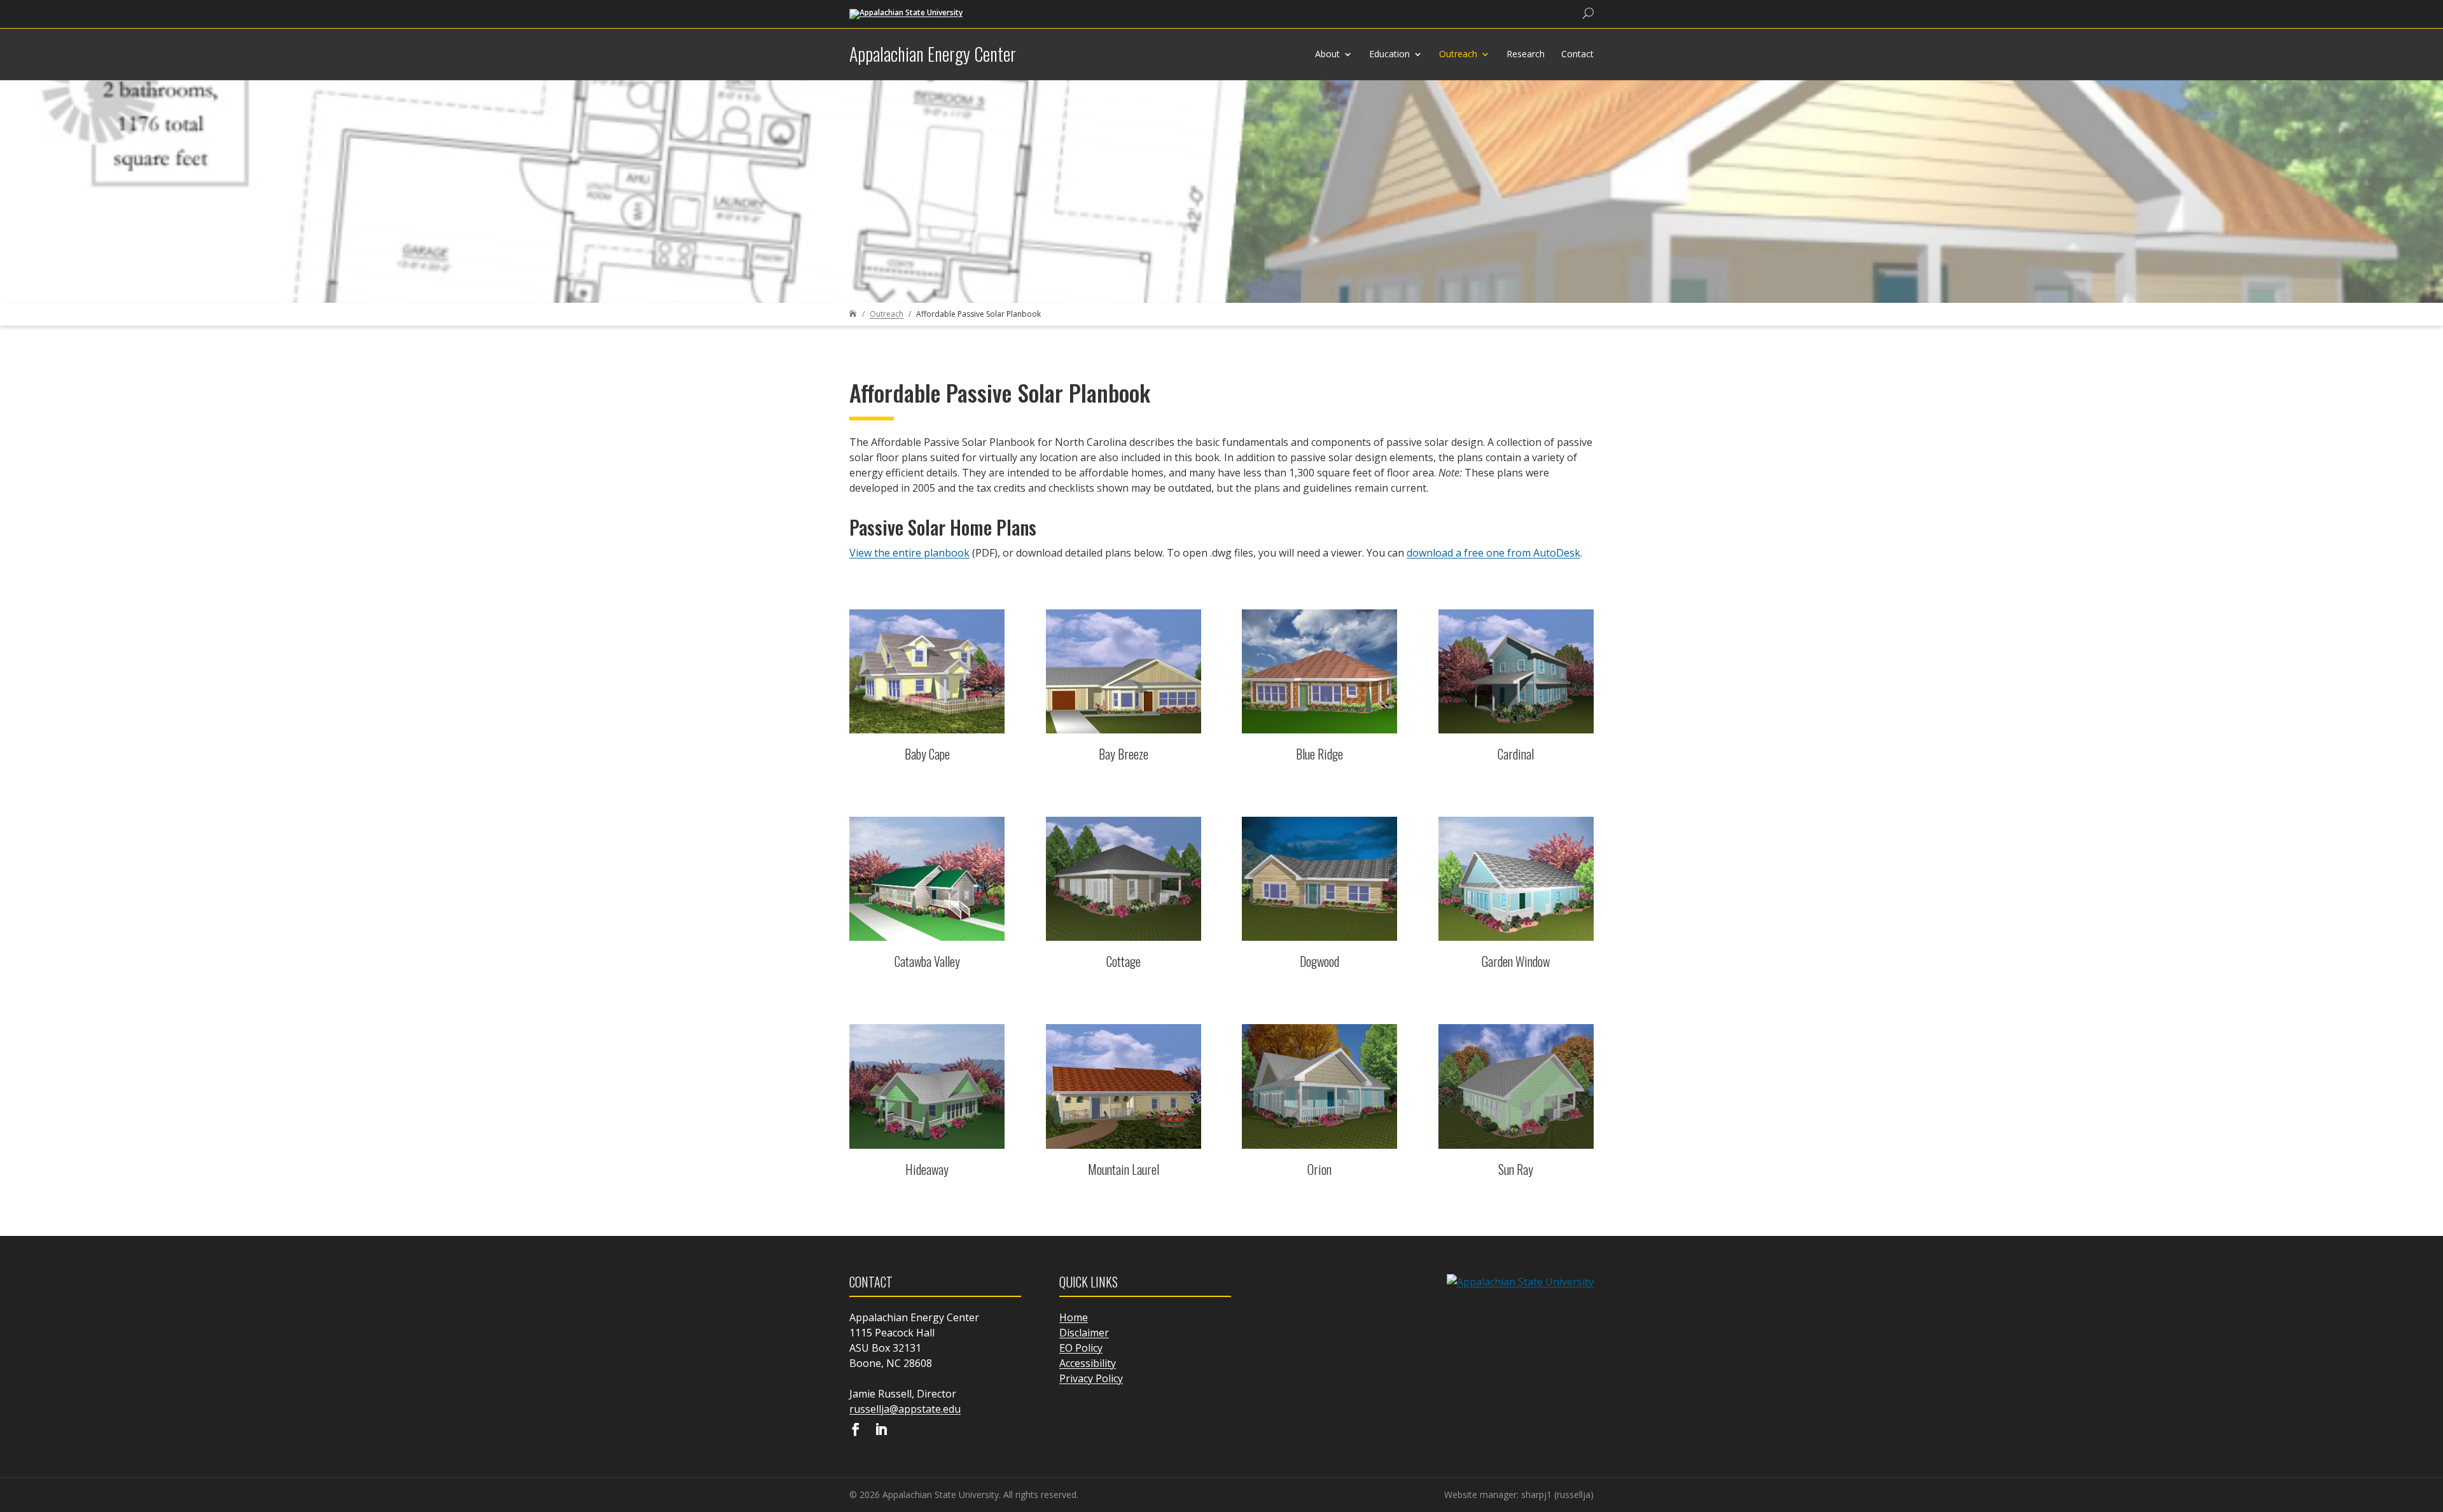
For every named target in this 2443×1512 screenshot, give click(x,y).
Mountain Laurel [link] (1124, 1169)
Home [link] (1074, 1317)
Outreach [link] (1458, 54)
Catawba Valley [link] (927, 961)
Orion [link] (1319, 1169)
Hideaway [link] (927, 1169)
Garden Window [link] (1516, 961)
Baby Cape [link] (927, 754)
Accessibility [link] (1088, 1363)
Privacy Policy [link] (1091, 1378)
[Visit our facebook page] (856, 1431)
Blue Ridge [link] (1319, 754)
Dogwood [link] (1319, 961)
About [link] (1327, 54)
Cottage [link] (1124, 961)
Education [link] (1389, 54)
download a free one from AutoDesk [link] (1493, 553)
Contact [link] (1577, 54)
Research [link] (1526, 54)
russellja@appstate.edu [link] (905, 1409)
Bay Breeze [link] (1124, 754)
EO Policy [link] (1081, 1348)
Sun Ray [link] (1516, 1169)
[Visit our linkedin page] (881, 1431)
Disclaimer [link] (1084, 1333)
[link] (906, 13)
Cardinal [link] (1516, 754)
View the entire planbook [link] (909, 553)
